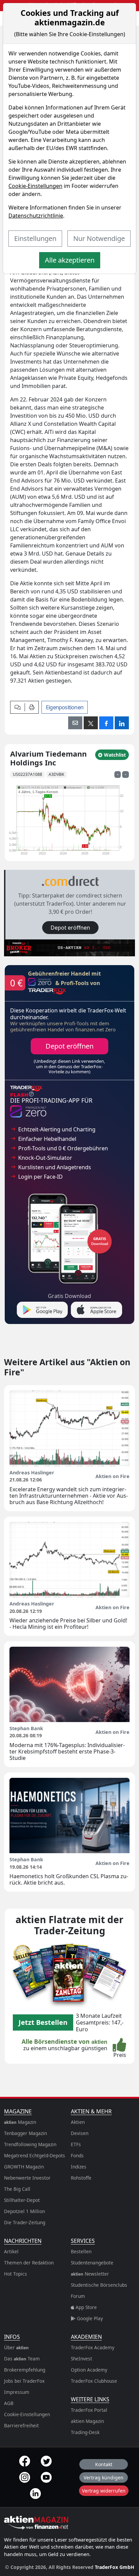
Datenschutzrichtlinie (36, 216)
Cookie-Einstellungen (35, 186)
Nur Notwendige (99, 238)
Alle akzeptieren (70, 260)
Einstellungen (35, 238)
